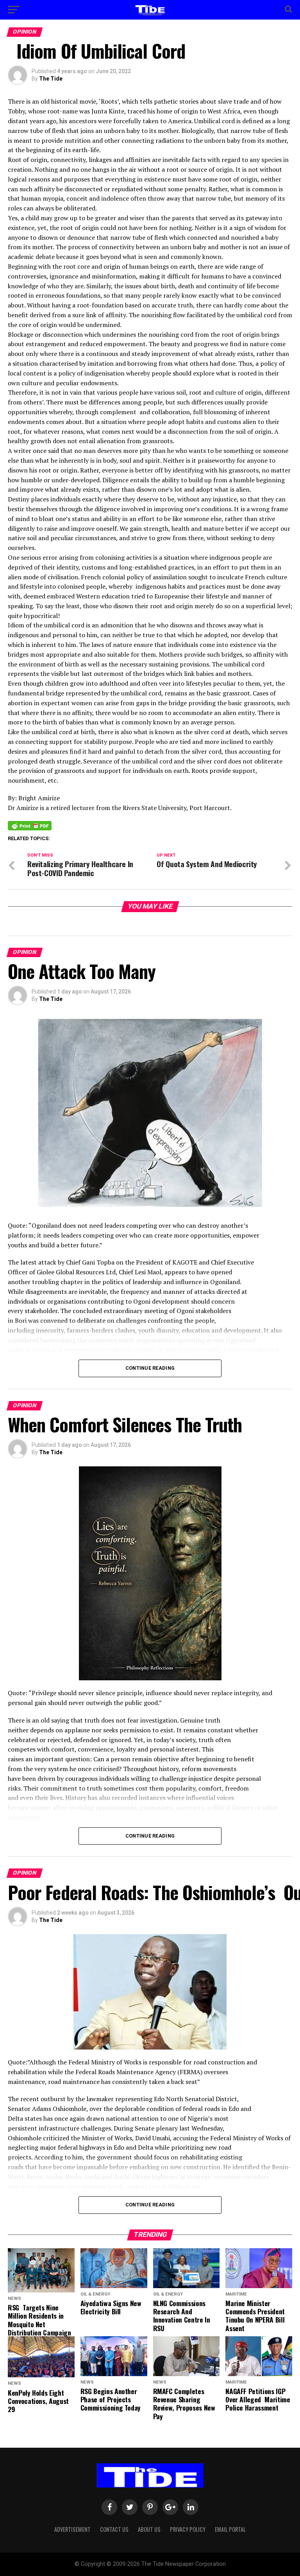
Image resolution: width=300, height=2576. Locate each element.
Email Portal (230, 2529)
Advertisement (72, 2529)
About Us (149, 2529)
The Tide (51, 79)
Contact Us (114, 2529)
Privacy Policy (188, 2529)
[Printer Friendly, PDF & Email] (30, 825)
